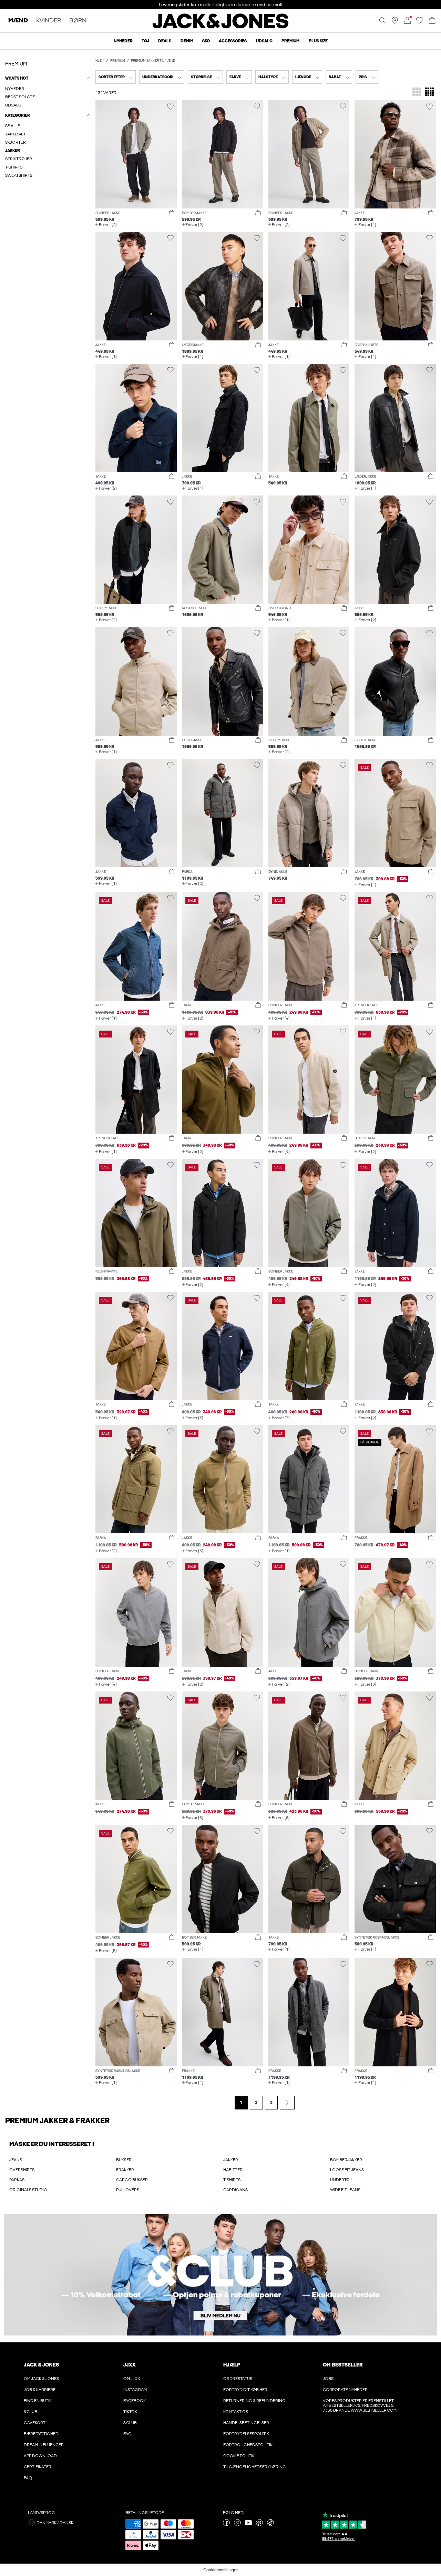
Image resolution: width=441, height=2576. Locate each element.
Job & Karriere (40, 2390)
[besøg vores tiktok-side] (270, 2525)
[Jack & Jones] (221, 27)
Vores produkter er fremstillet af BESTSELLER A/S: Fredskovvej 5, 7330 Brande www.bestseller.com (360, 2405)
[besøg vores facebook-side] (226, 2525)
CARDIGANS (235, 2190)
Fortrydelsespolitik (246, 2434)
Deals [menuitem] (165, 41)
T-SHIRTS (232, 2180)
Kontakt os (236, 2412)
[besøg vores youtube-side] (248, 2525)
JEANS (16, 2160)
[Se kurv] (432, 21)
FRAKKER (125, 2170)
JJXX (130, 2365)
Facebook (135, 2401)
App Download (40, 2456)
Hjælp (232, 2365)
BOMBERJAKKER (346, 2160)
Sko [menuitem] (206, 41)
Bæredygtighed (41, 2434)
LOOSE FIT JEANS (347, 2170)
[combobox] (116, 77)
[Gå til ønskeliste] (420, 22)
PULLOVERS (128, 2190)
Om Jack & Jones (41, 2379)
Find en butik (38, 2401)
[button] (136, 154)
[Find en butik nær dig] (395, 22)
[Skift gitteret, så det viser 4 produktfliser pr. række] (429, 93)
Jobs (328, 2379)
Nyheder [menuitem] (123, 41)
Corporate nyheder (345, 2390)
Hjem (100, 61)
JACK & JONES (41, 2365)
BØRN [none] (78, 21)
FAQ (28, 2478)
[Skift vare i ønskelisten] (170, 107)
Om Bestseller (343, 2365)
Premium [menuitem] (290, 41)
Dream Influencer (44, 2445)
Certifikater (38, 2467)
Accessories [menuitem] (233, 41)
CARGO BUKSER (132, 2180)
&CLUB (30, 2412)
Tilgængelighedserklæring (255, 2467)
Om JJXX (132, 2379)
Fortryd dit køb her (245, 2390)
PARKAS (17, 2180)
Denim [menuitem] (187, 41)
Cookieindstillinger (220, 2570)
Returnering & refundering (254, 2401)
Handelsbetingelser (246, 2423)
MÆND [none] (18, 21)
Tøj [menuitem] (145, 41)
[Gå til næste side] (287, 2103)
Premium (118, 61)
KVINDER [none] (49, 21)
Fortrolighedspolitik (248, 2445)
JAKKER (231, 2160)
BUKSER (124, 2160)
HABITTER (233, 2170)
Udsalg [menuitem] (264, 41)
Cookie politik (239, 2456)
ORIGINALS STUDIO (28, 2190)
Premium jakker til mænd (153, 61)
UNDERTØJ (341, 2180)
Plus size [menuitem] (318, 41)
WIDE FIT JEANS (345, 2190)
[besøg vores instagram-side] (237, 2525)
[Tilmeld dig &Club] (220, 2275)
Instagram (135, 2390)
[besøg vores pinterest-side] (259, 2525)
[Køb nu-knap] (172, 213)
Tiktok (130, 2412)
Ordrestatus (238, 2379)
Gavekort (35, 2423)
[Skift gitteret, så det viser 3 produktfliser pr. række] (417, 93)
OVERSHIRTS (22, 2170)
